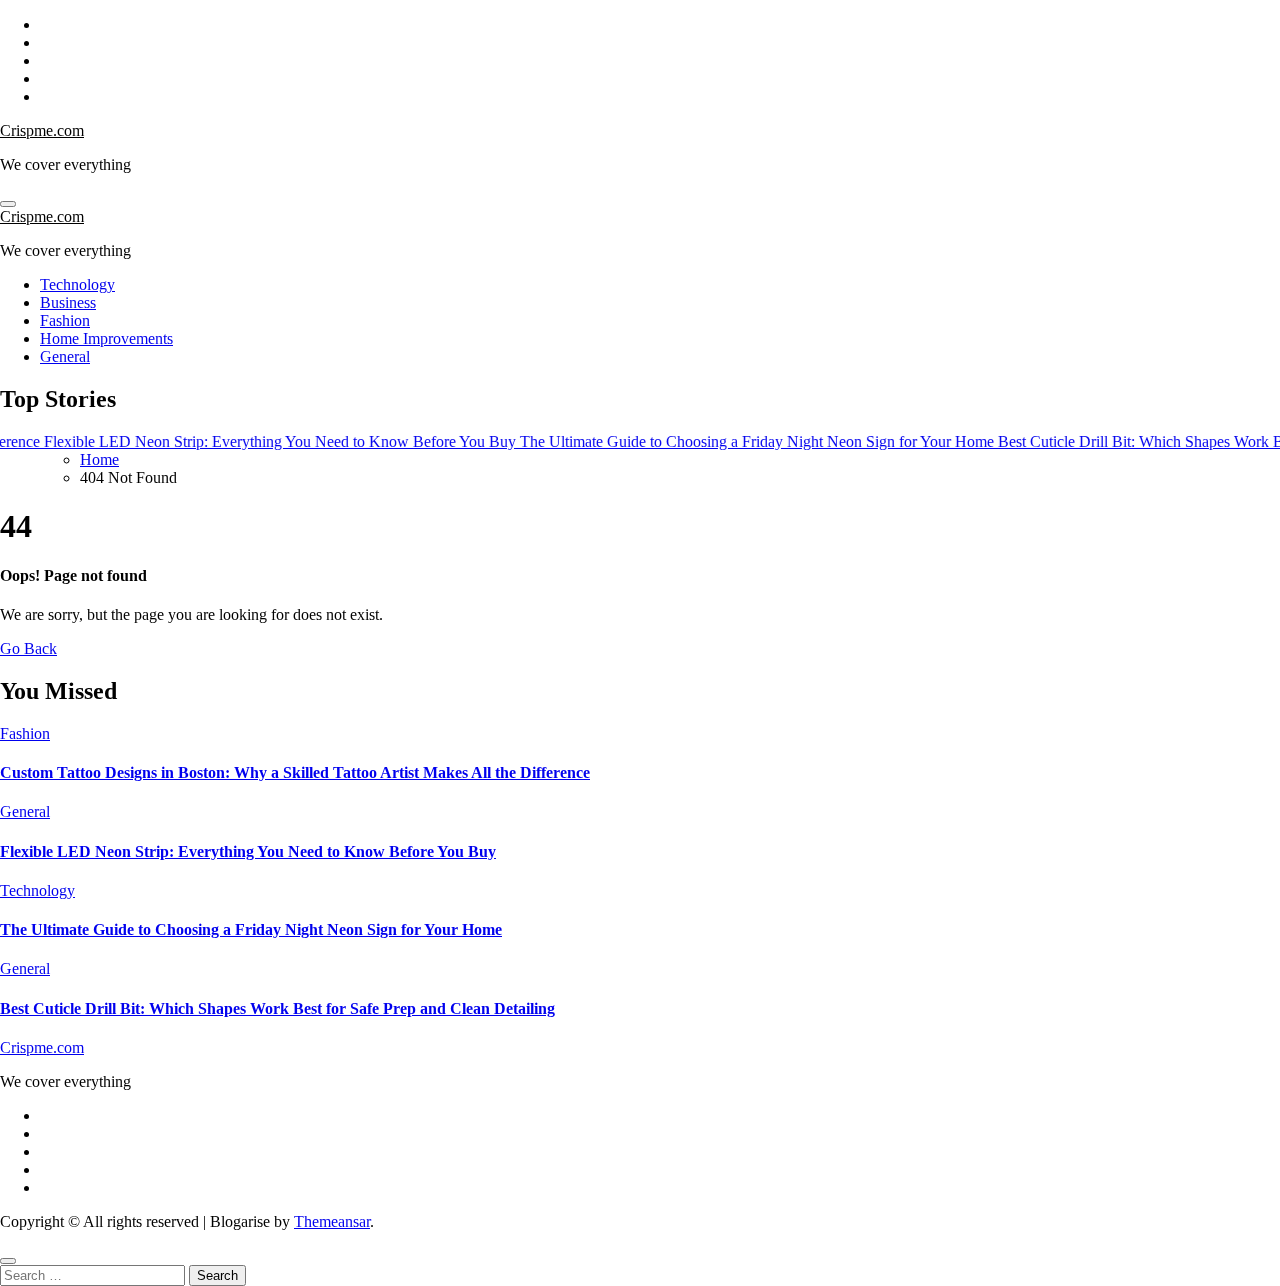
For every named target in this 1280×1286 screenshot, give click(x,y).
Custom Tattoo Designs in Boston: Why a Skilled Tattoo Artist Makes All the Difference (295, 772)
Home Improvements (106, 338)
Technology (77, 284)
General (65, 356)
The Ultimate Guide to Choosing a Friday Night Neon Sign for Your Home (251, 929)
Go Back (28, 648)
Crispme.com (42, 130)
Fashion (65, 320)
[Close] (8, 1261)
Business (68, 302)
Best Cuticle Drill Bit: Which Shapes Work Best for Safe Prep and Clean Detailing (277, 1008)
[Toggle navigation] (8, 204)
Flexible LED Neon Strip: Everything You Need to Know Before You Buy (248, 851)
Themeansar (332, 1221)
